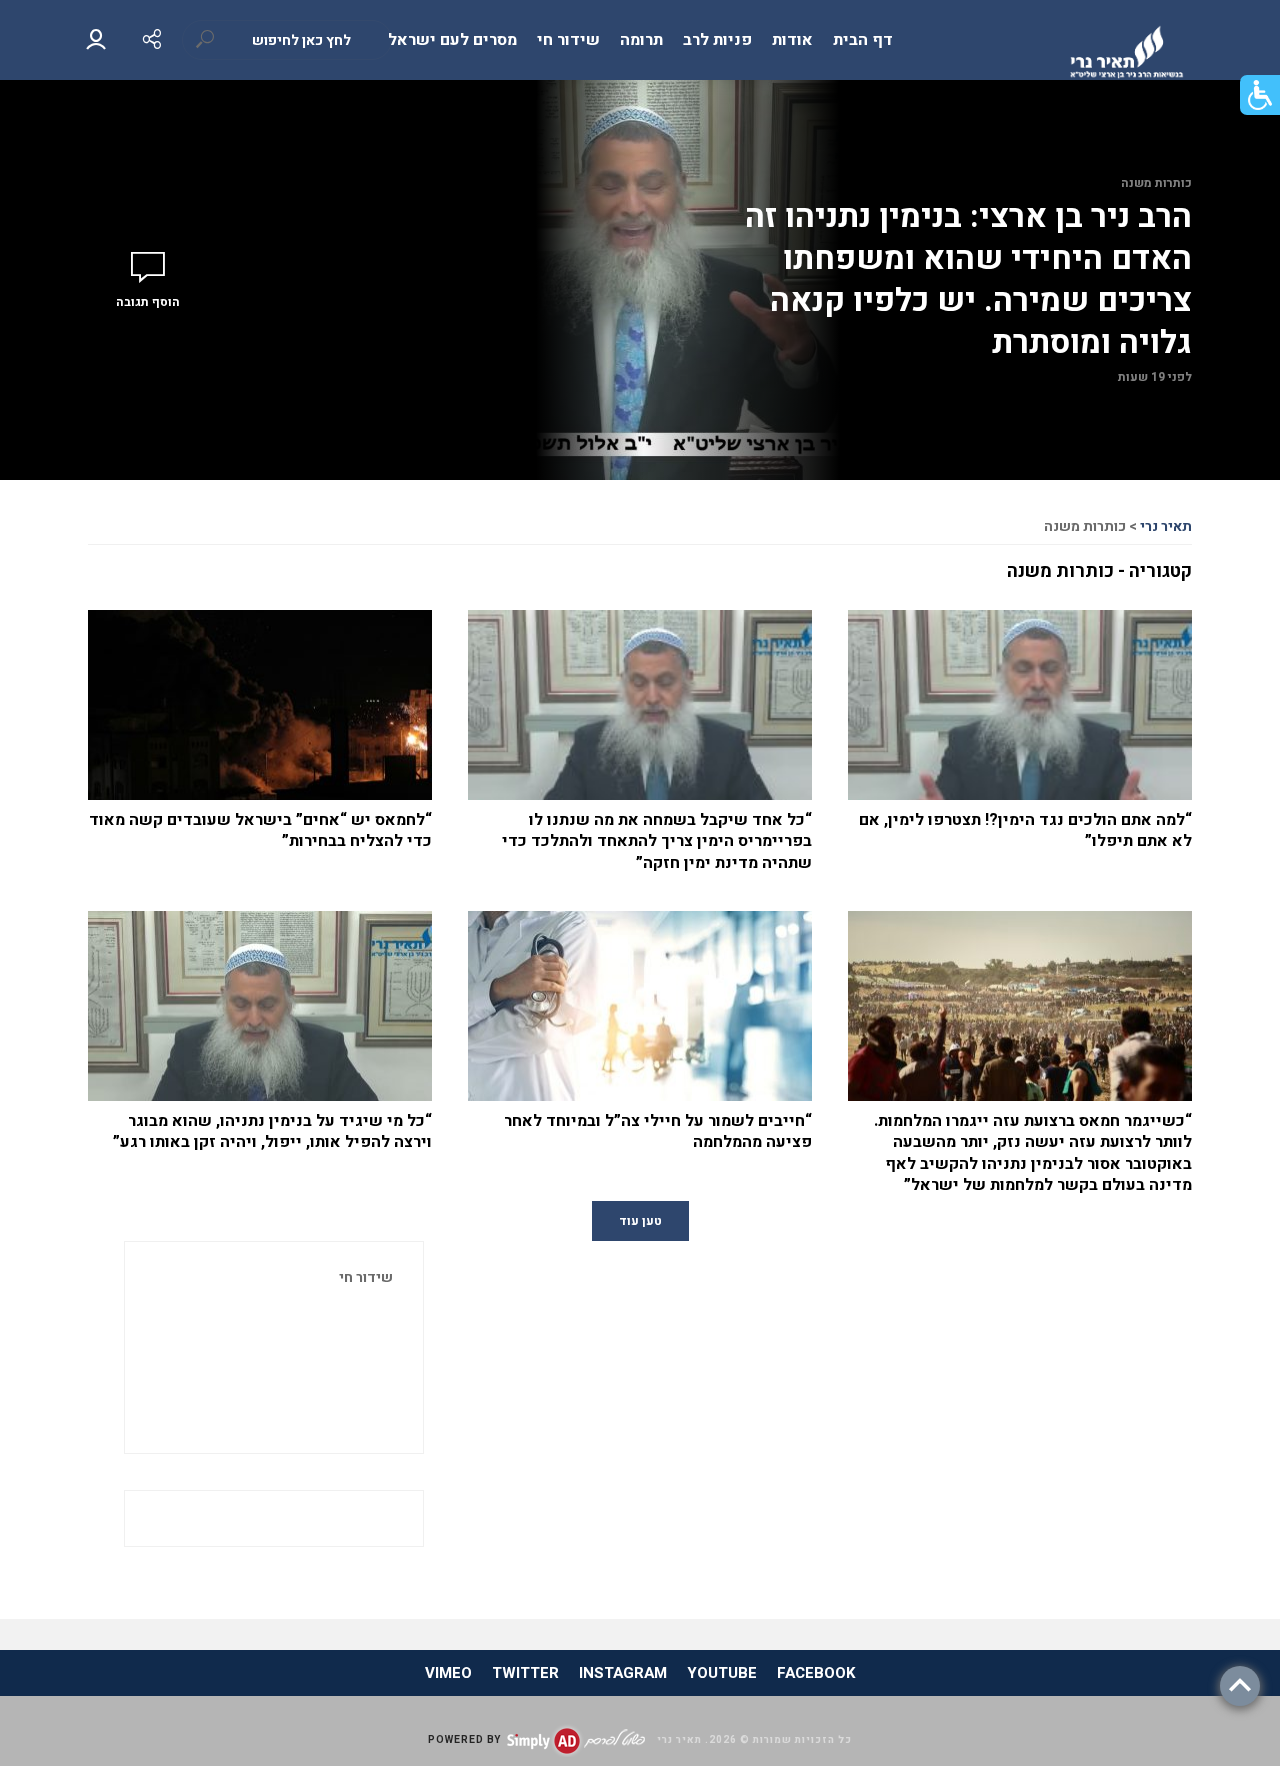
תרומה (641, 40)
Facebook (816, 1673)
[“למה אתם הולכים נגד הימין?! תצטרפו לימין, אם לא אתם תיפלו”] (1020, 724)
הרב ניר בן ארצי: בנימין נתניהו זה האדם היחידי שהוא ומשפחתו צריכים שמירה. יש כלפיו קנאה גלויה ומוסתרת (968, 280)
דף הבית (863, 40)
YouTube (722, 1673)
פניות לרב (717, 40)
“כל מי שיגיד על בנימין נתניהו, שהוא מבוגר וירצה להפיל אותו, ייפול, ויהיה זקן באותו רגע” (272, 1132)
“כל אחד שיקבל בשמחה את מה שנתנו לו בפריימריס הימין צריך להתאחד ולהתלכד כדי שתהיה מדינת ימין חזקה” (657, 842)
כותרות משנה (1156, 183)
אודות (792, 40)
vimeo (448, 1673)
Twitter (525, 1673)
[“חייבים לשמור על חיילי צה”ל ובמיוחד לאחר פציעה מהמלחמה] (640, 1025)
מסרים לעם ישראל (452, 40)
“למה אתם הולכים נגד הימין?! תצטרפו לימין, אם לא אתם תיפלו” (1025, 831)
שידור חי (568, 40)
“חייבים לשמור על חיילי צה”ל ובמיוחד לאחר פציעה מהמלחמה (658, 1132)
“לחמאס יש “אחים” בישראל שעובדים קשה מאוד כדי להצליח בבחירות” (260, 831)
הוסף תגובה (148, 302)
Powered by (464, 1740)
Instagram (623, 1673)
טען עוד (640, 1221)
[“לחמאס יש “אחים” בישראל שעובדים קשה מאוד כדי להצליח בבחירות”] (260, 724)
